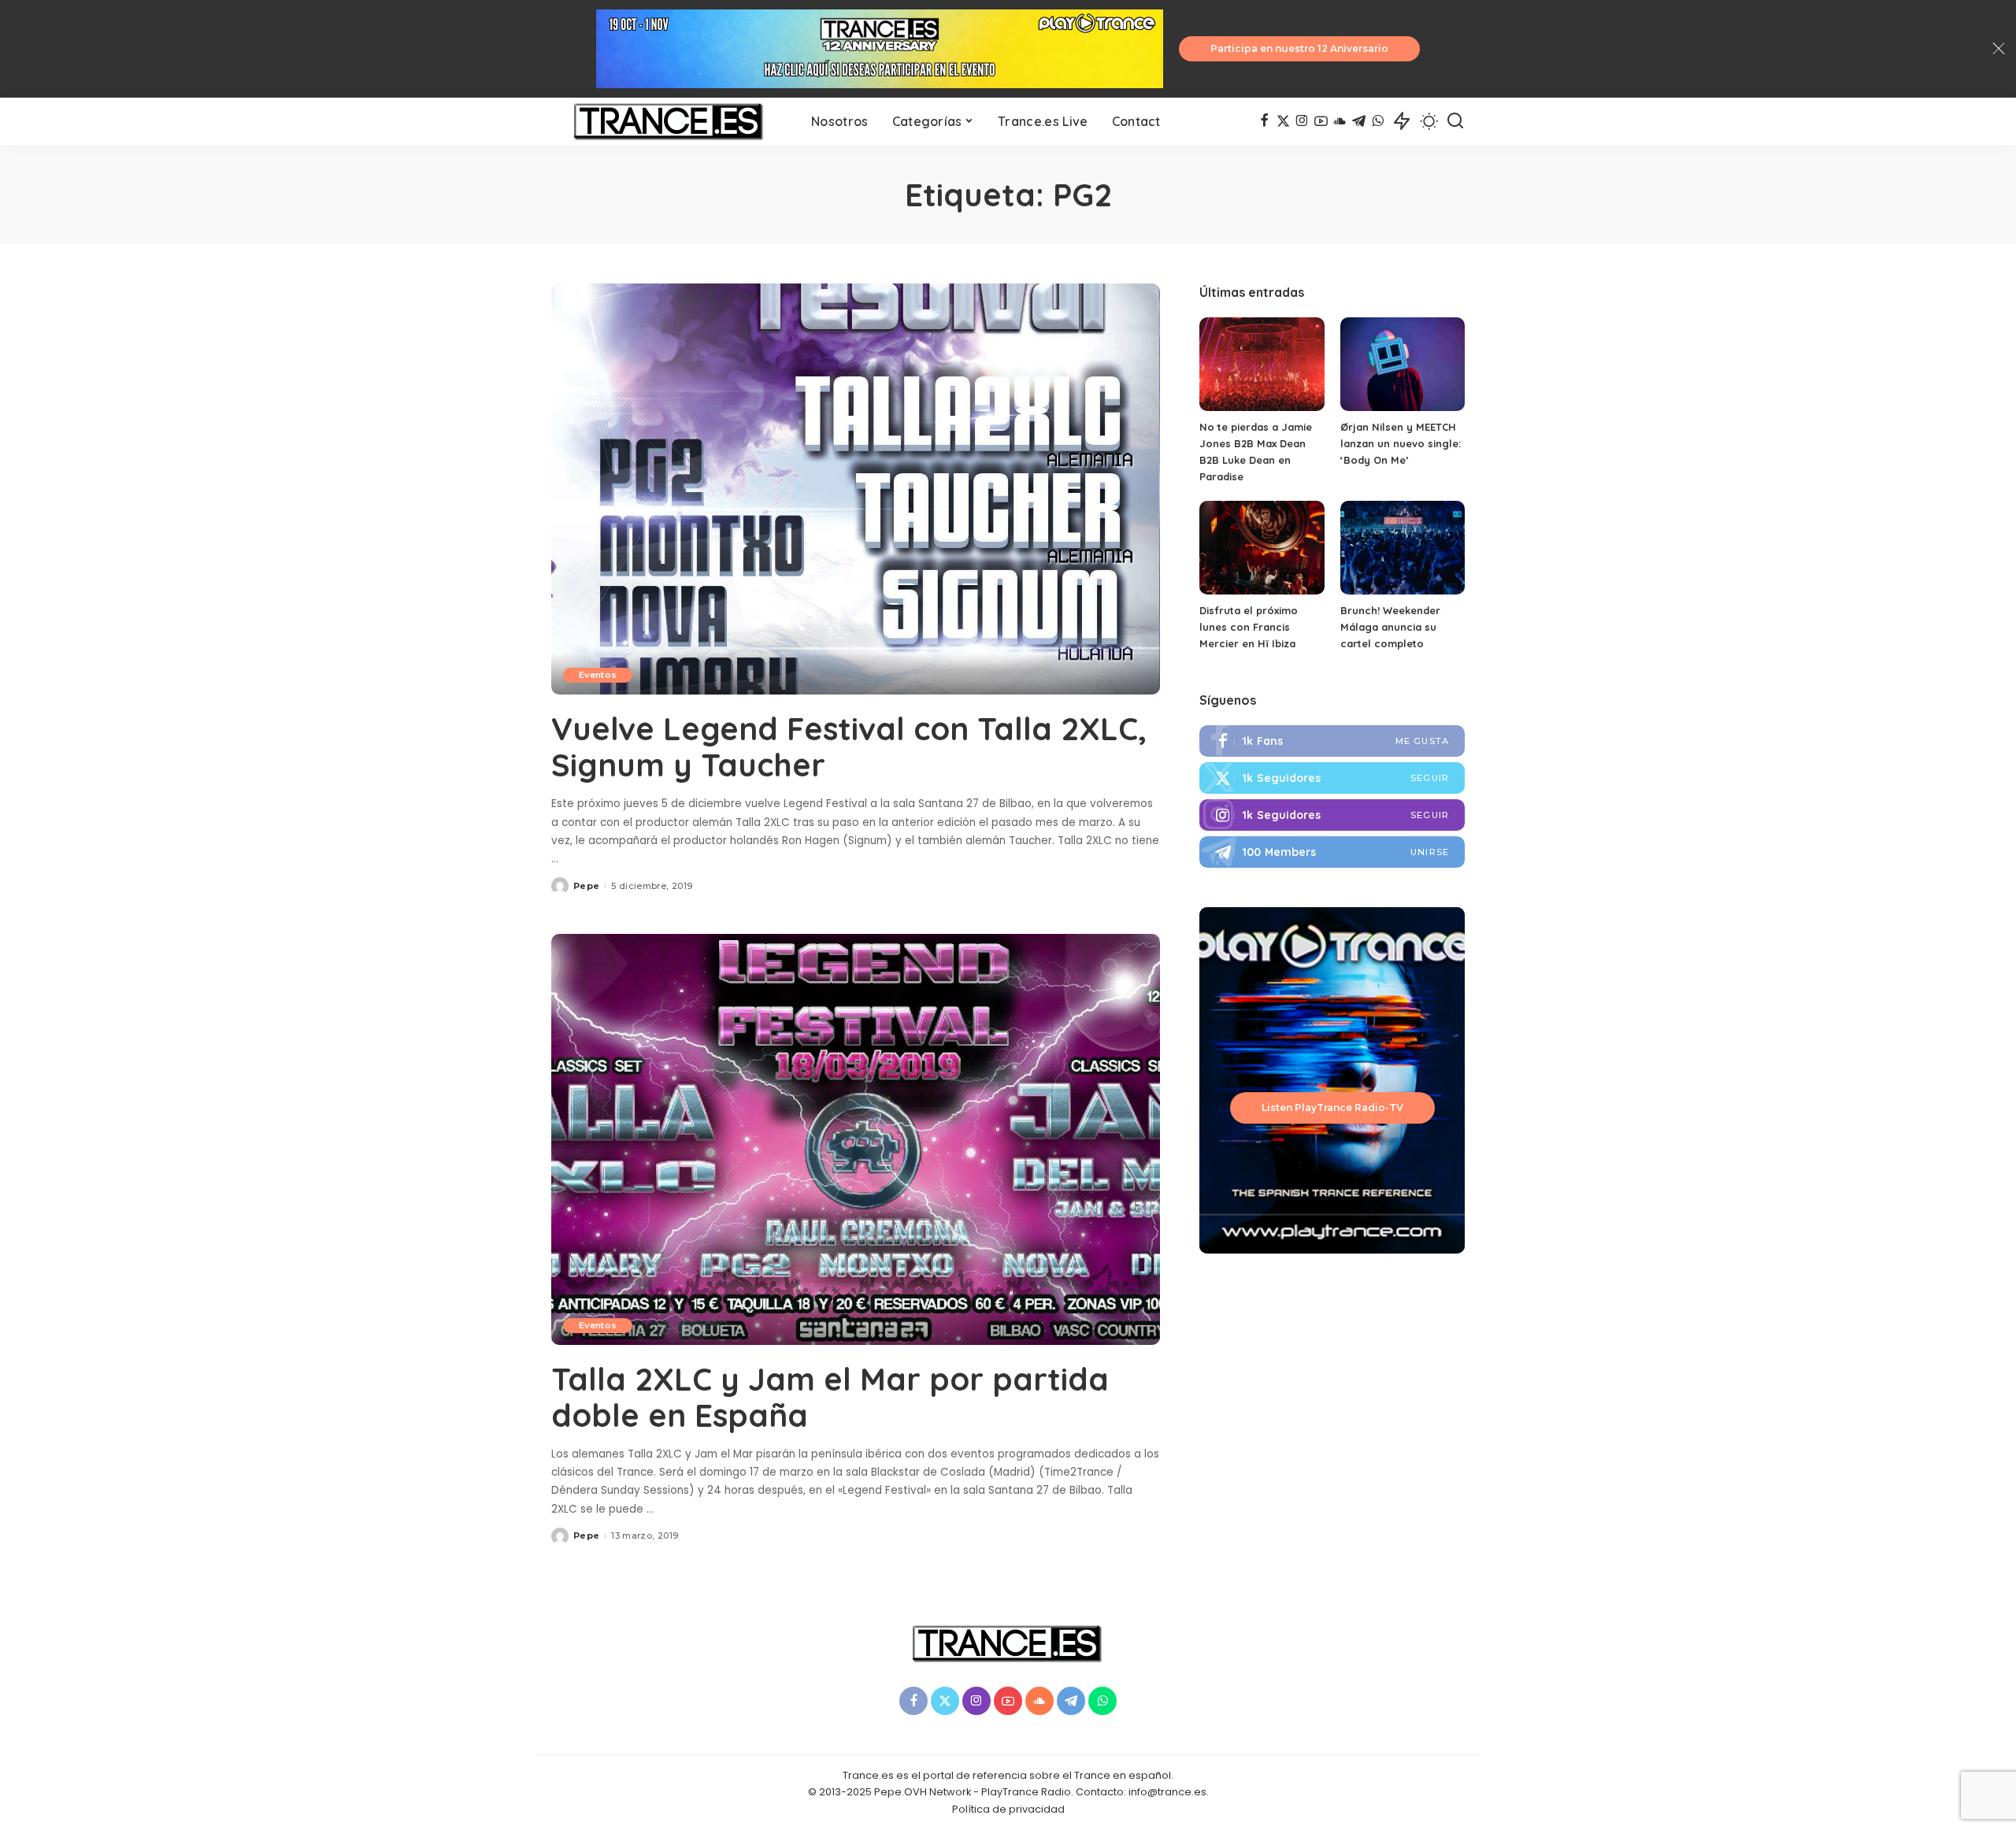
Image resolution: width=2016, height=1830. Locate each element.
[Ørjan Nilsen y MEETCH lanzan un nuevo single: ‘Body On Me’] (1403, 364)
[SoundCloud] (1340, 121)
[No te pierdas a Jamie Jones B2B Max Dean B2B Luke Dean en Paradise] (1262, 364)
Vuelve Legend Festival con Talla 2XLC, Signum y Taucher (849, 746)
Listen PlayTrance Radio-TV (1332, 1108)
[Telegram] (1359, 121)
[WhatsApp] (1378, 121)
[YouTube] (1321, 121)
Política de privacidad (1008, 1809)
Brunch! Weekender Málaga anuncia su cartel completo (1390, 627)
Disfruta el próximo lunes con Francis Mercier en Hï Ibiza (1249, 627)
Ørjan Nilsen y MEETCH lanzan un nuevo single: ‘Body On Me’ (1401, 443)
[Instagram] (1302, 121)
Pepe (586, 886)
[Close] (1999, 49)
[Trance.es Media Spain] (669, 121)
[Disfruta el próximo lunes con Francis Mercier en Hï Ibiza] (1262, 548)
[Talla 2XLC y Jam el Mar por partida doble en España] (856, 1139)
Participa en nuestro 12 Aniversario (1299, 48)
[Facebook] (1264, 121)
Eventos (598, 675)
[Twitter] (1283, 121)
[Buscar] (1455, 121)
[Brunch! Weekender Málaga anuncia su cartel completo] (1403, 548)
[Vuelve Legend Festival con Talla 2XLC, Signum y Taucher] (856, 489)
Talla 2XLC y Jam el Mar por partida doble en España (830, 1397)
